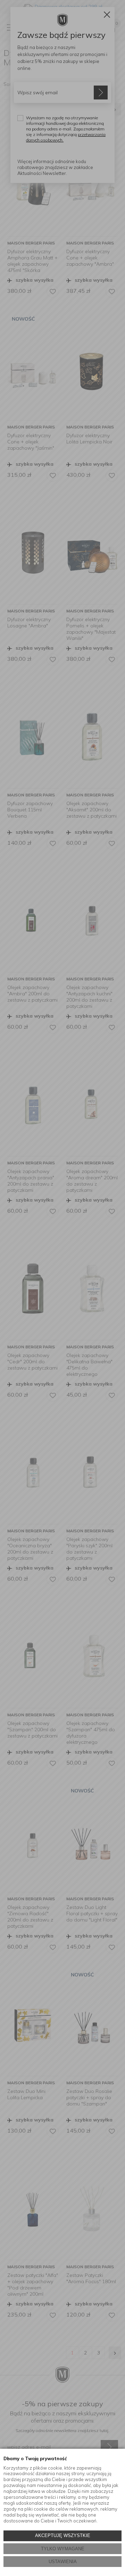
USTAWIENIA (63, 2562)
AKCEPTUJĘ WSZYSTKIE (63, 2535)
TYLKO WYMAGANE (63, 2549)
